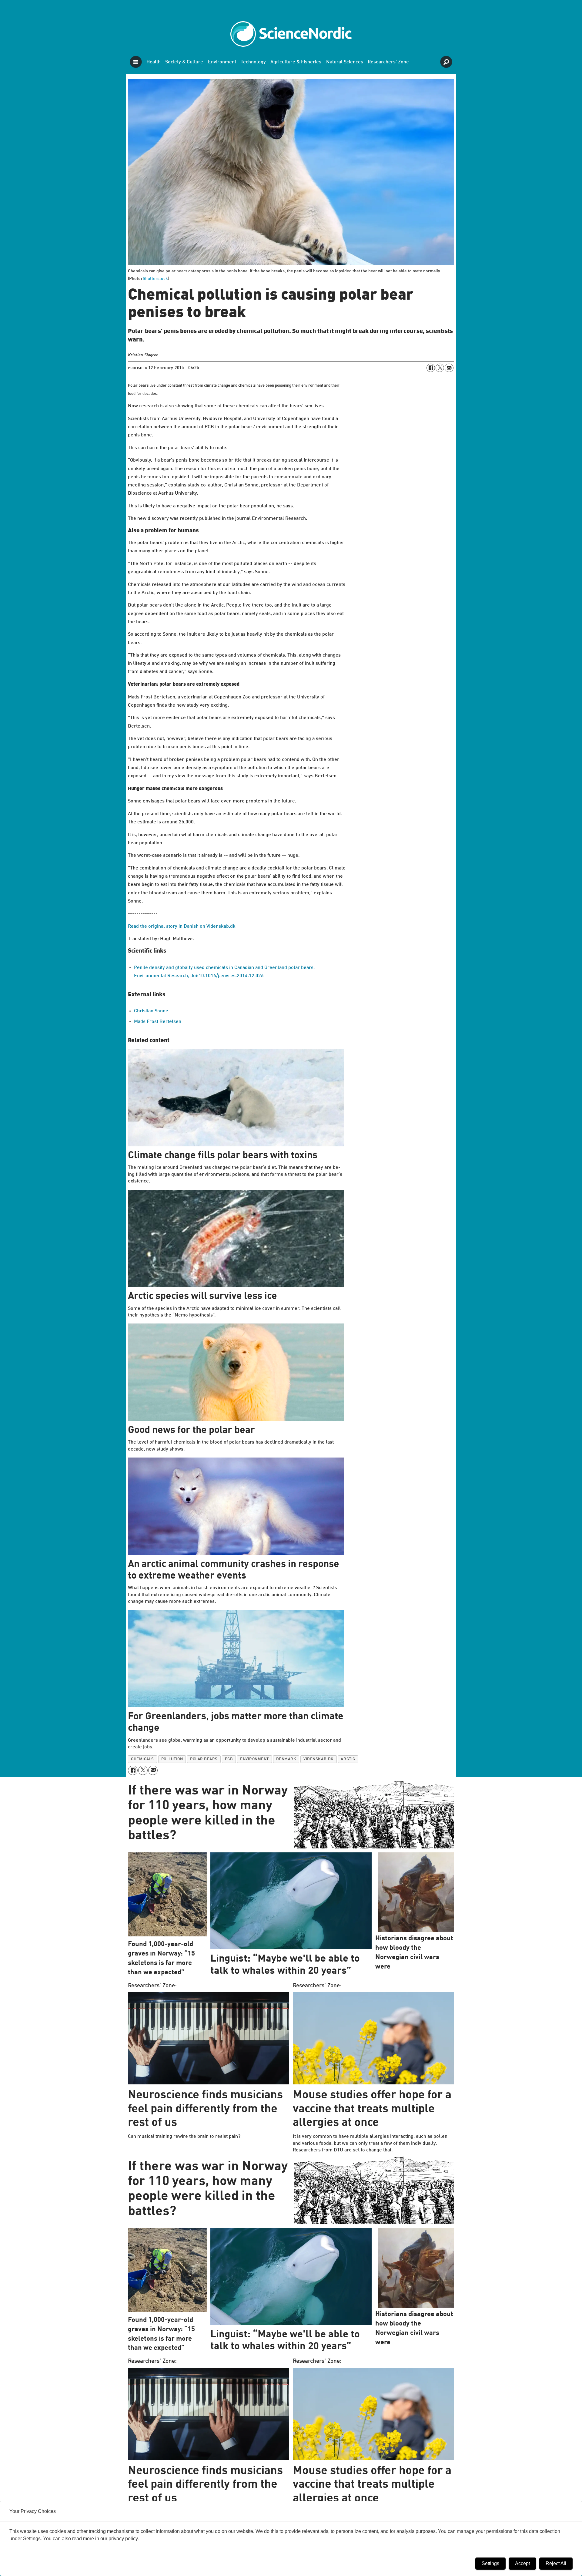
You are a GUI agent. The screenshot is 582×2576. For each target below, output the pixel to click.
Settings (490, 2563)
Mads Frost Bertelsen (158, 1022)
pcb (229, 1759)
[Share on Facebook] (431, 368)
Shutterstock (155, 279)
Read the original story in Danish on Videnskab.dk (182, 926)
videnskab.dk (318, 1759)
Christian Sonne (151, 1011)
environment (254, 1759)
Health (154, 62)
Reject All (556, 2563)
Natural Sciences (345, 62)
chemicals (142, 1759)
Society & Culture (184, 62)
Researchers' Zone (388, 62)
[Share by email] (449, 368)
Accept (522, 2563)
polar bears (204, 1759)
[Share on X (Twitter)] (440, 368)
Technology (253, 62)
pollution (172, 1759)
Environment (222, 62)
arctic (348, 1759)
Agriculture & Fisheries (296, 62)
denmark (286, 1759)
